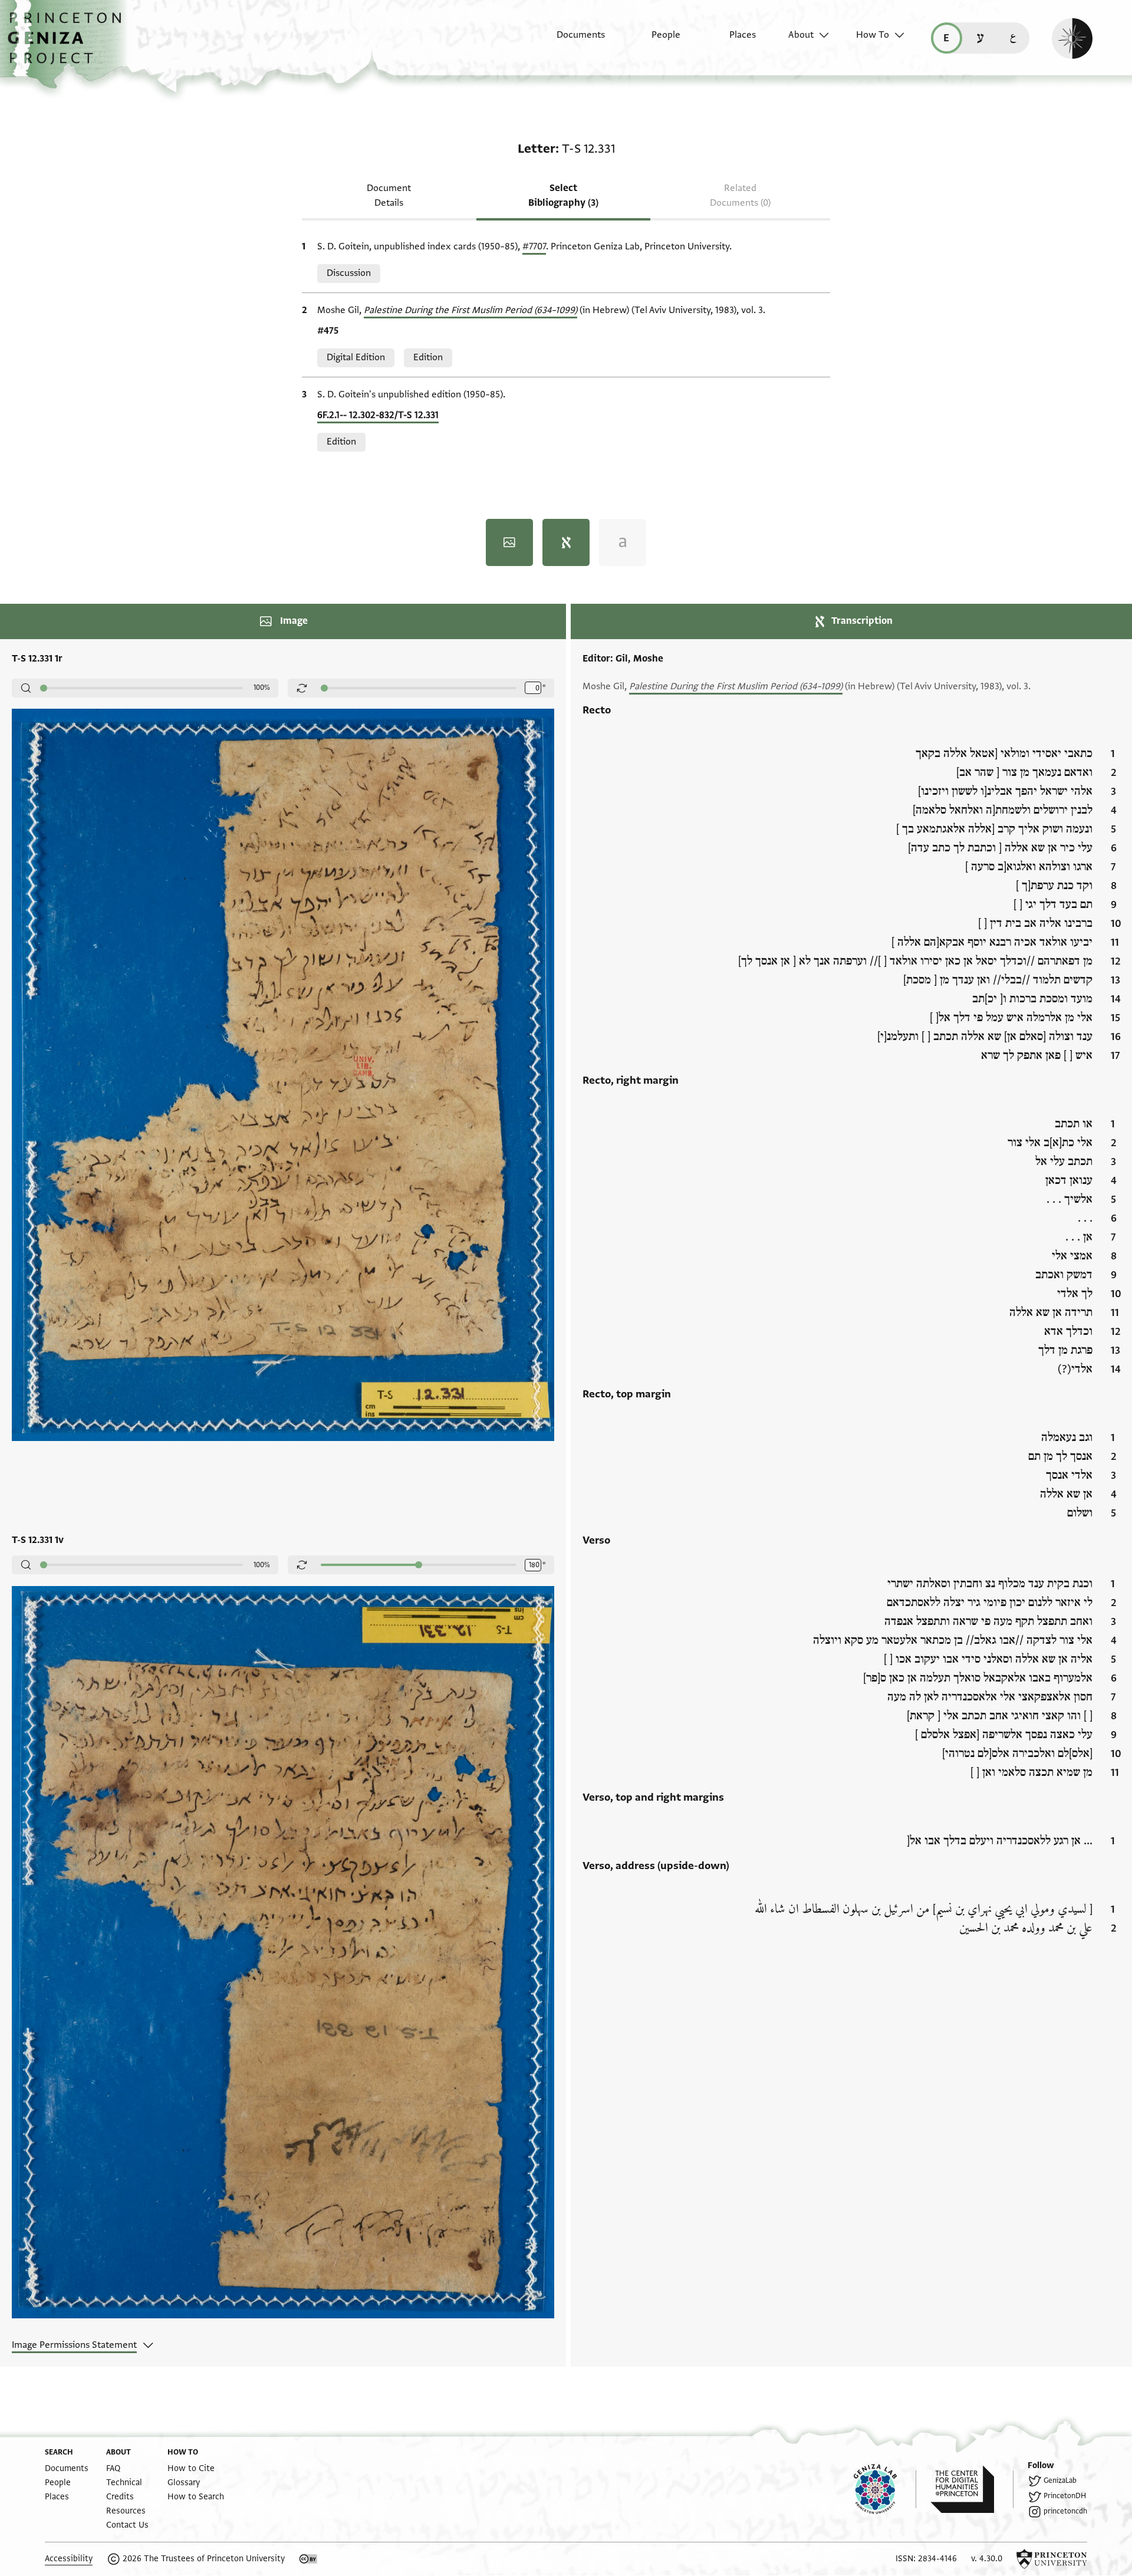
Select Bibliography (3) (563, 195)
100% (262, 687)
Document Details (389, 195)
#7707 (534, 246)
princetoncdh (1065, 2511)
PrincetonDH (1065, 2496)
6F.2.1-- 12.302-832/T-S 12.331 (378, 415)
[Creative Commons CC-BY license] (308, 2559)
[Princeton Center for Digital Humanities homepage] (972, 2489)
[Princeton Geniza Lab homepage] (885, 2489)
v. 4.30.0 (987, 2559)
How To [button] (873, 35)
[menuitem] (570, 41)
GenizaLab (1060, 2480)
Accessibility (69, 2559)
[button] (69, 44)
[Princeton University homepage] (1052, 2559)
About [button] (801, 35)
